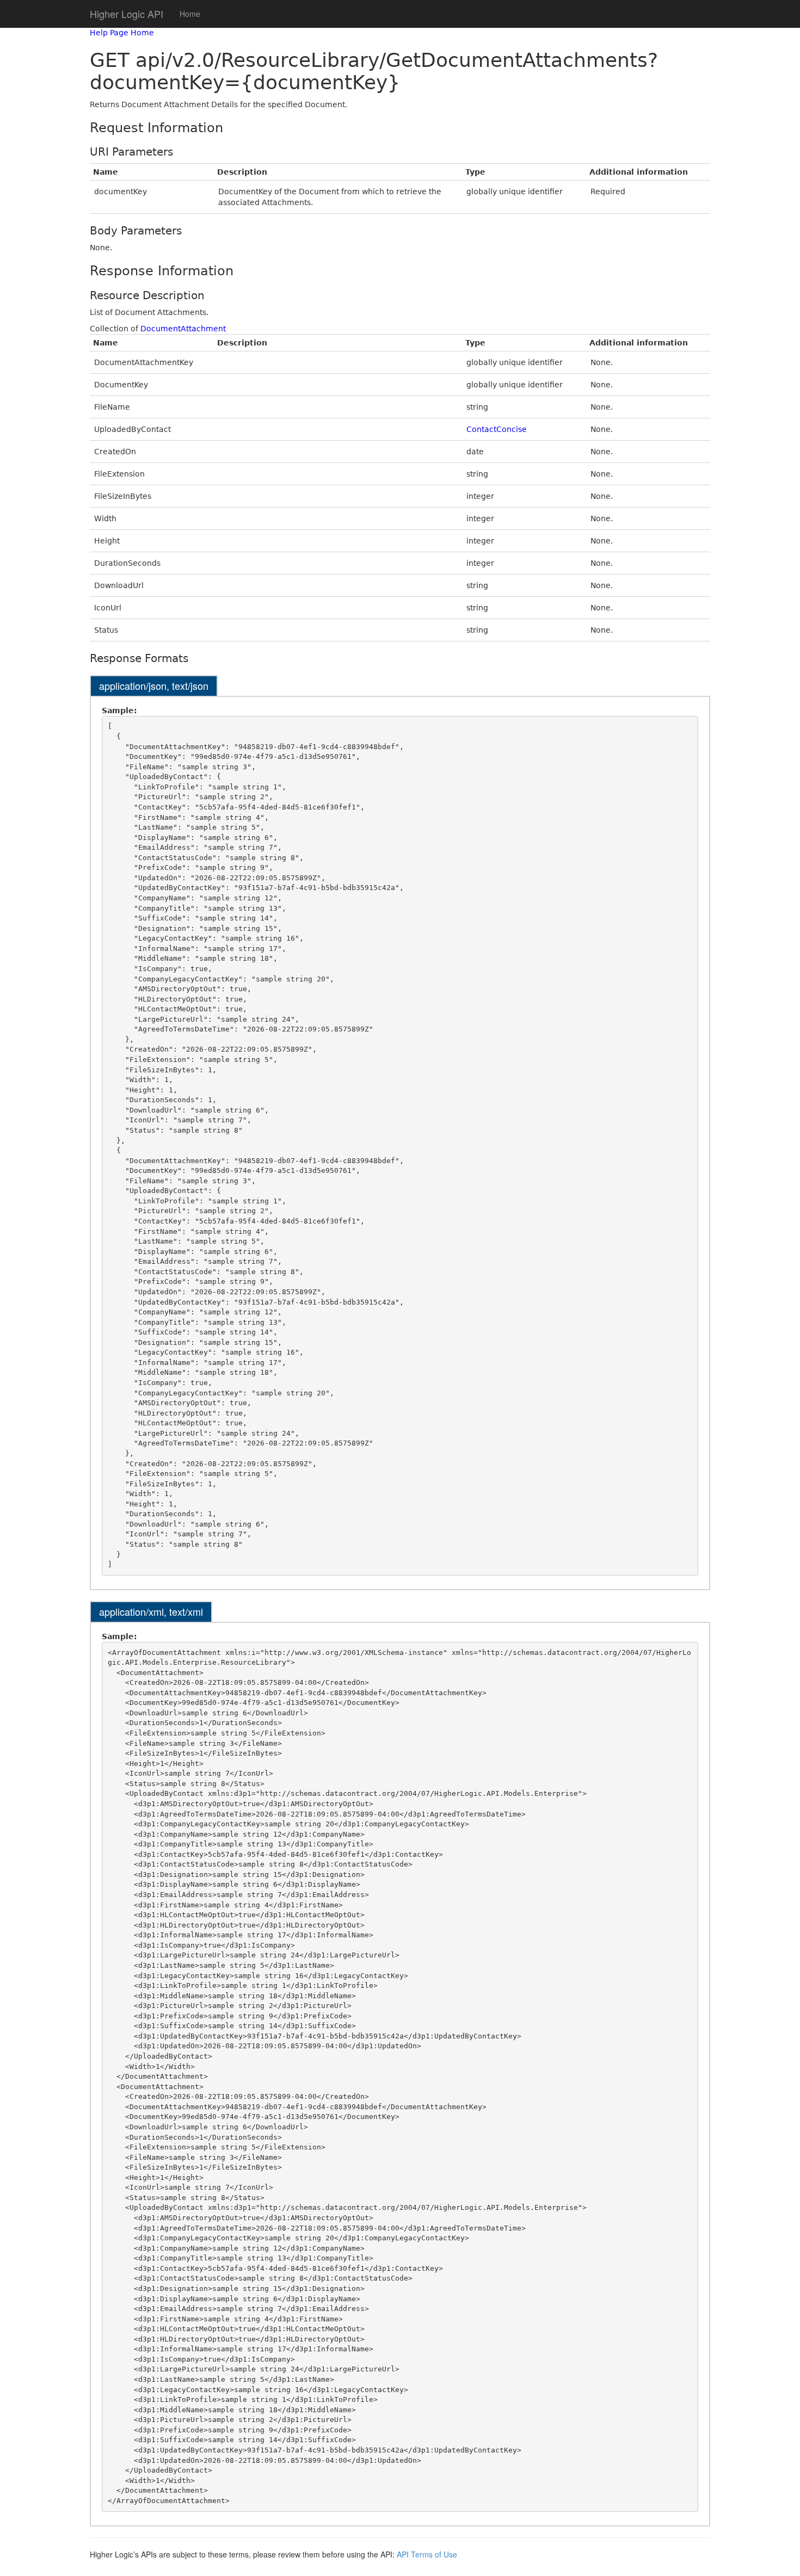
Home (190, 14)
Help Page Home (122, 33)
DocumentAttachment (183, 329)
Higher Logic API (127, 14)
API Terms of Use (427, 2554)
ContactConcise (497, 429)
